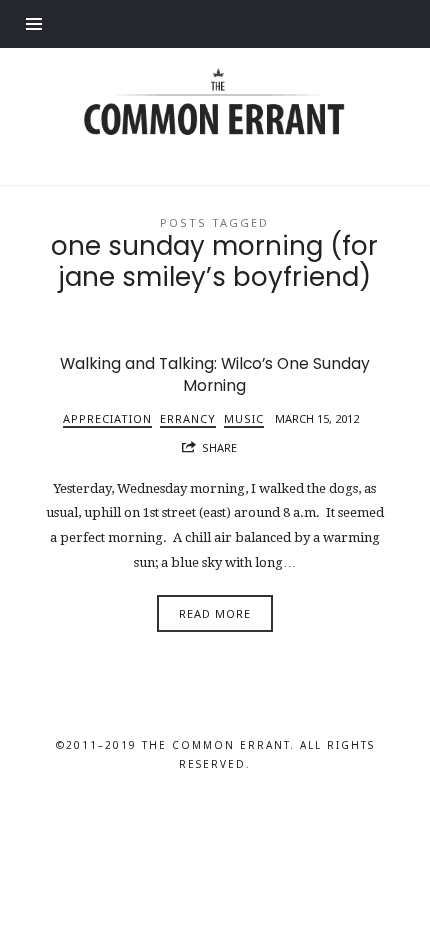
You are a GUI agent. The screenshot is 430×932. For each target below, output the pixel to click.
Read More (215, 613)
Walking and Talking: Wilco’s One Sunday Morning (215, 374)
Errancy (188, 418)
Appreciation (107, 418)
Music (244, 418)
